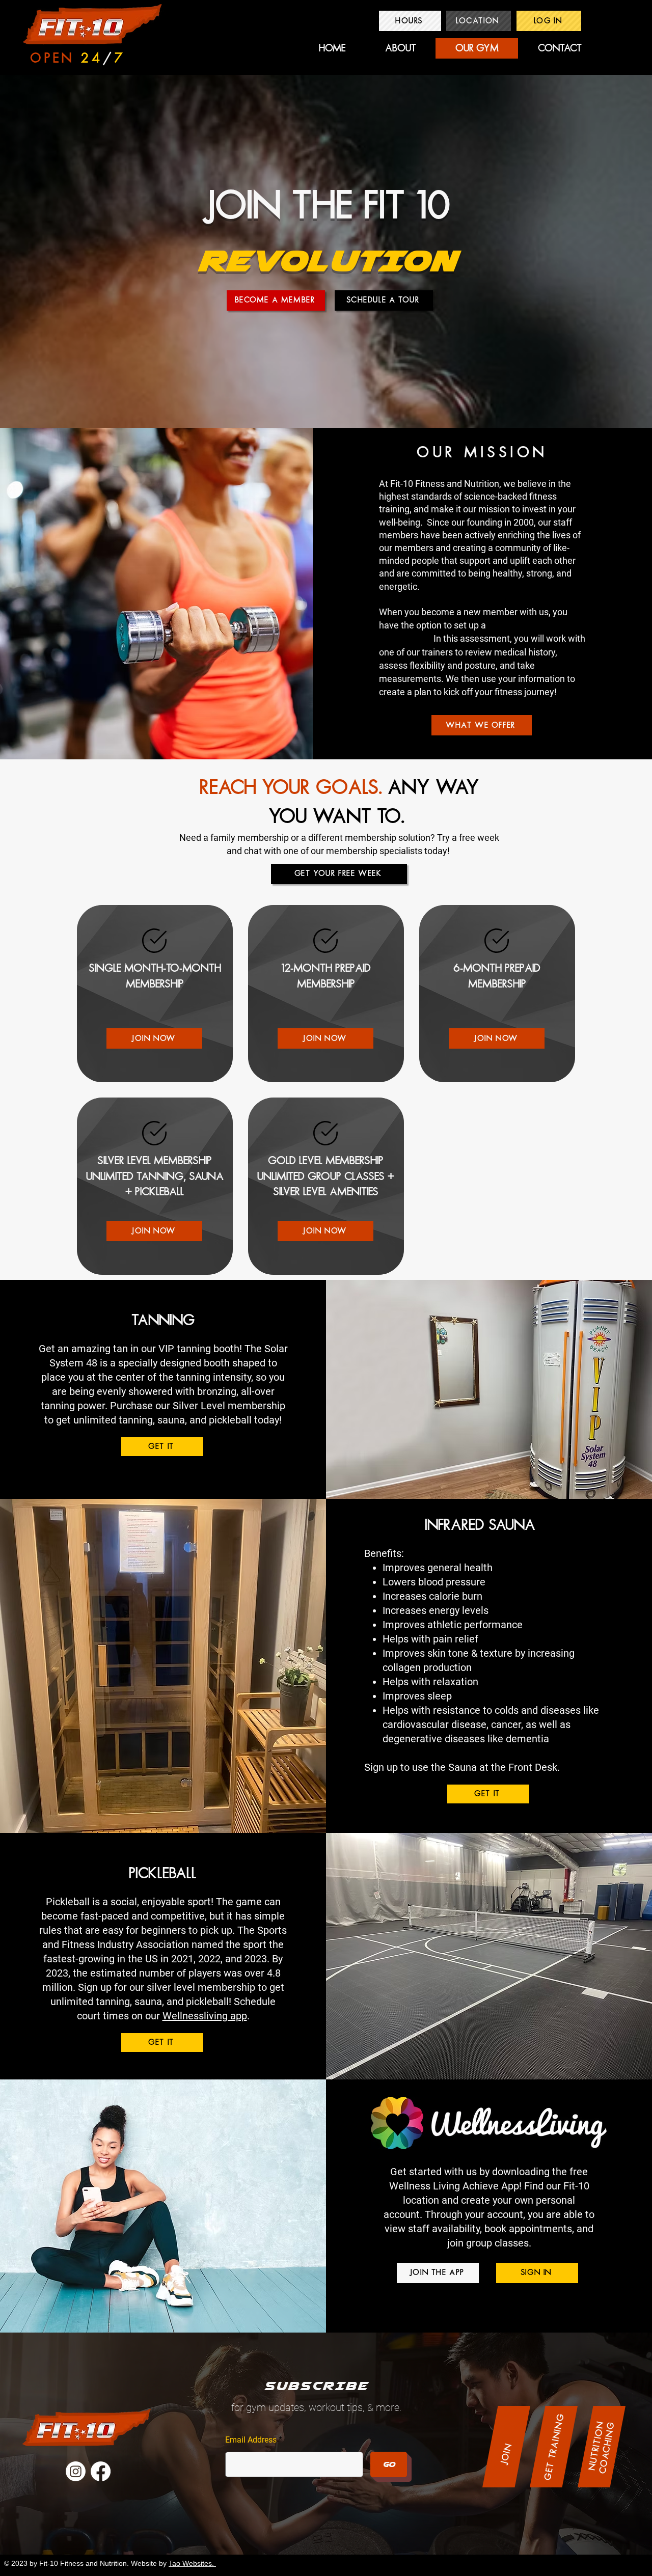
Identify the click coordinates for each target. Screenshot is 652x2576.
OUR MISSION (482, 453)
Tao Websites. (192, 2563)
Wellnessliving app (205, 2016)
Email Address (251, 2440)
